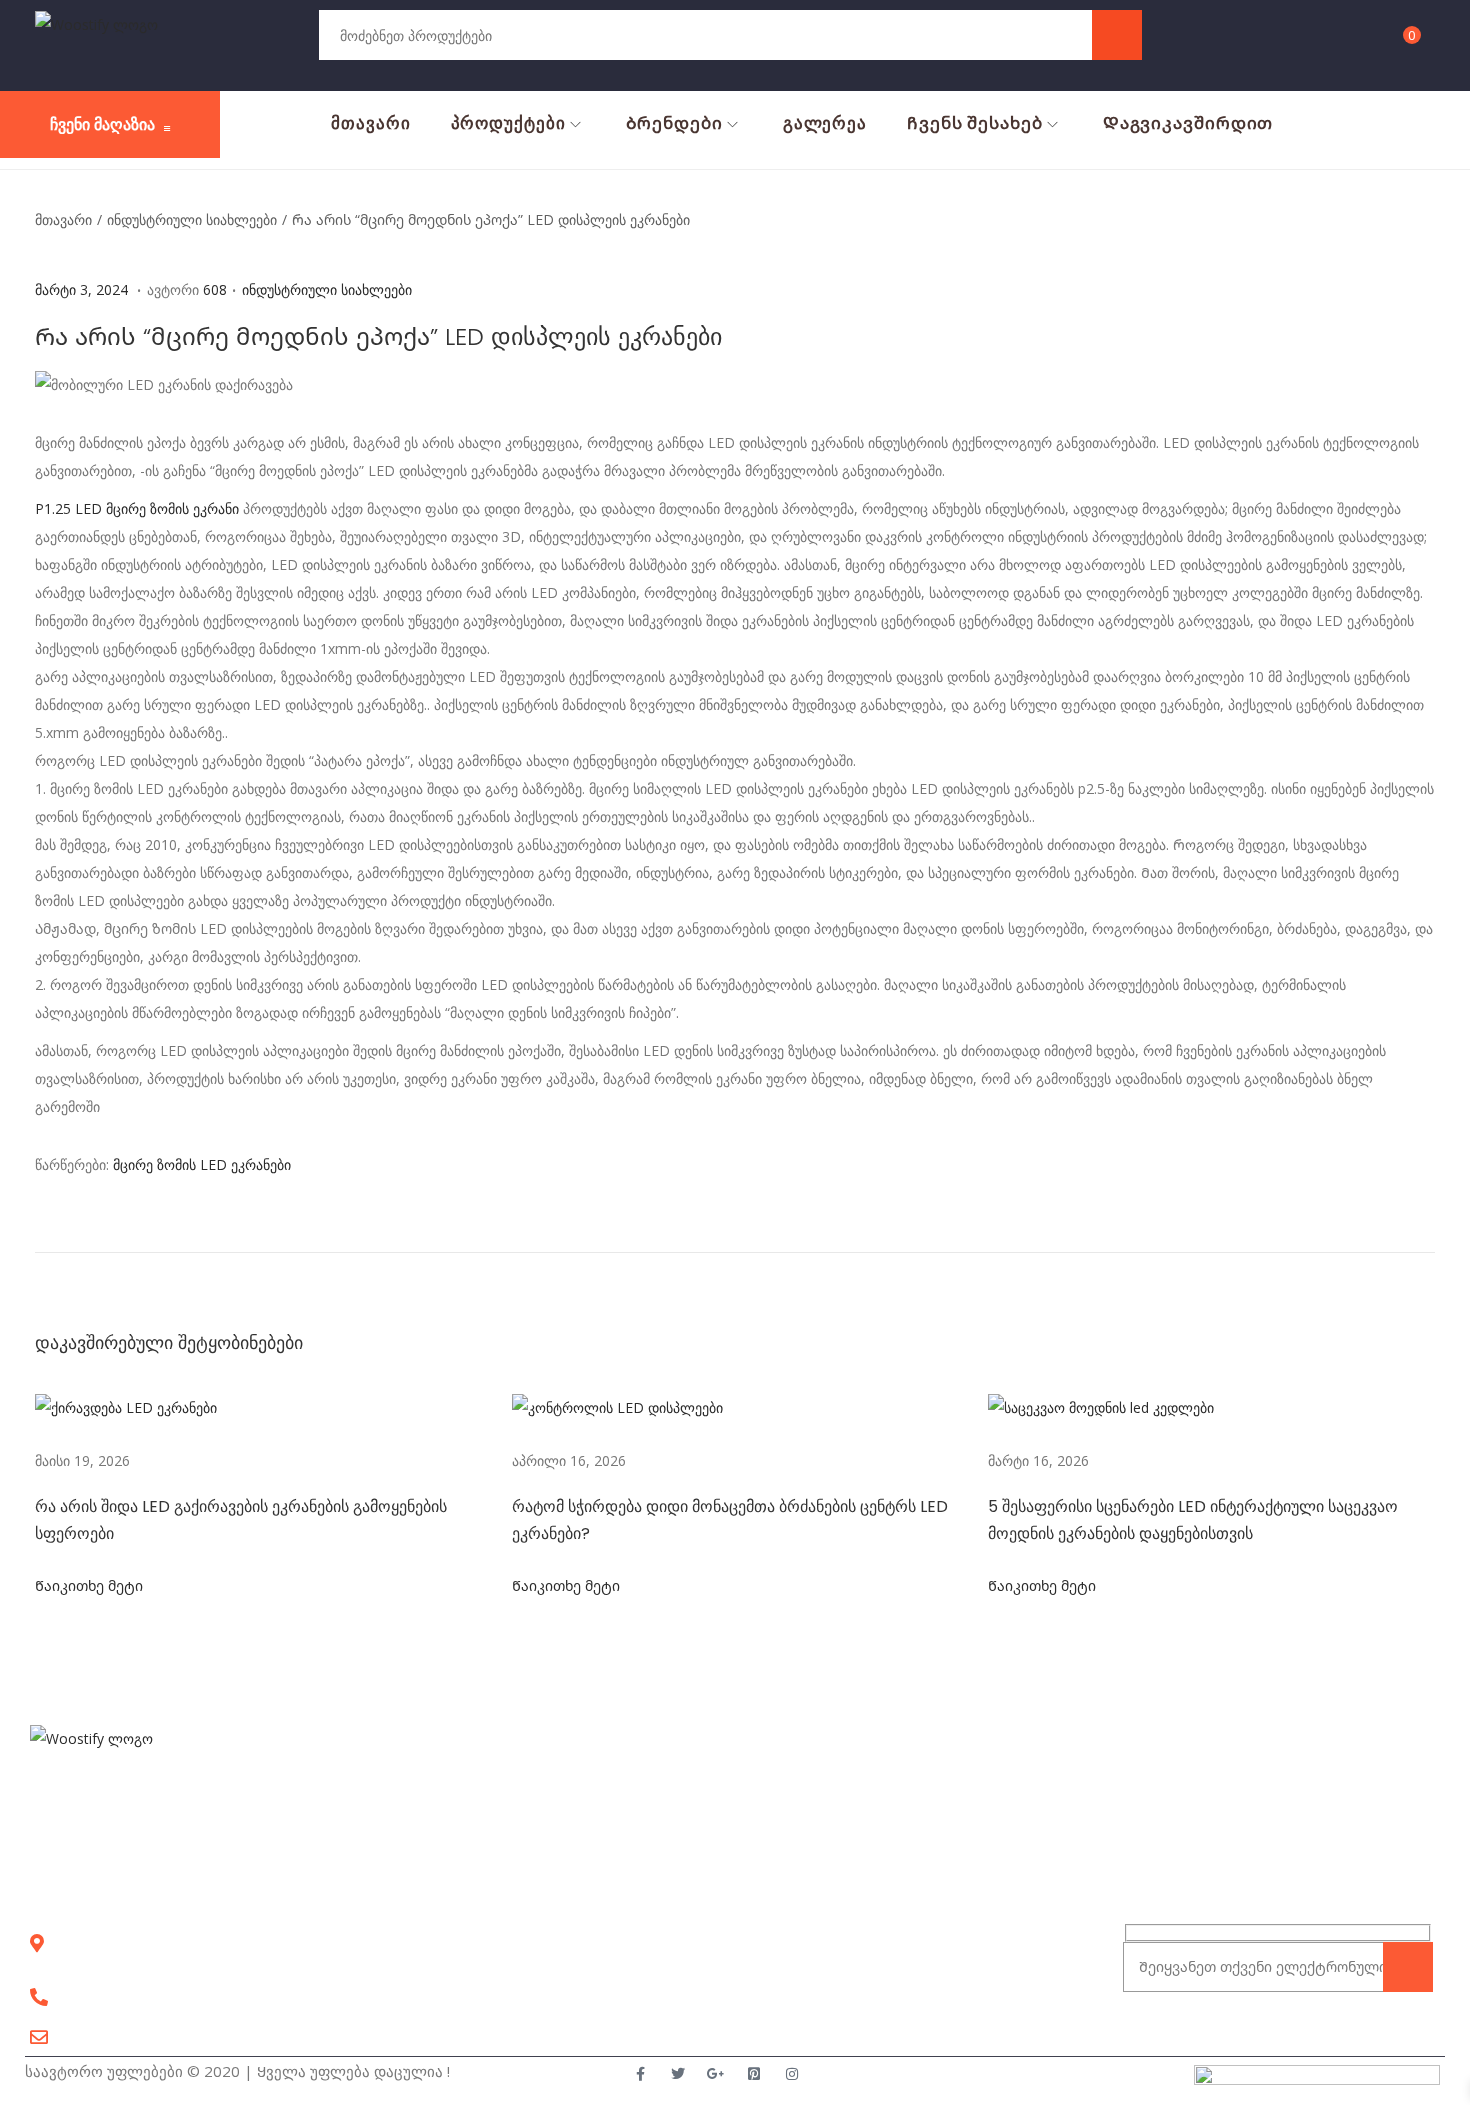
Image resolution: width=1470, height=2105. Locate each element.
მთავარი (63, 219)
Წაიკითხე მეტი (89, 1585)
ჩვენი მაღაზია (102, 124)
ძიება (1116, 34)
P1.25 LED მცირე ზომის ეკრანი (137, 508)
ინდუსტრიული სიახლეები (192, 219)
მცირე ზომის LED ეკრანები (202, 1164)
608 (215, 289)
